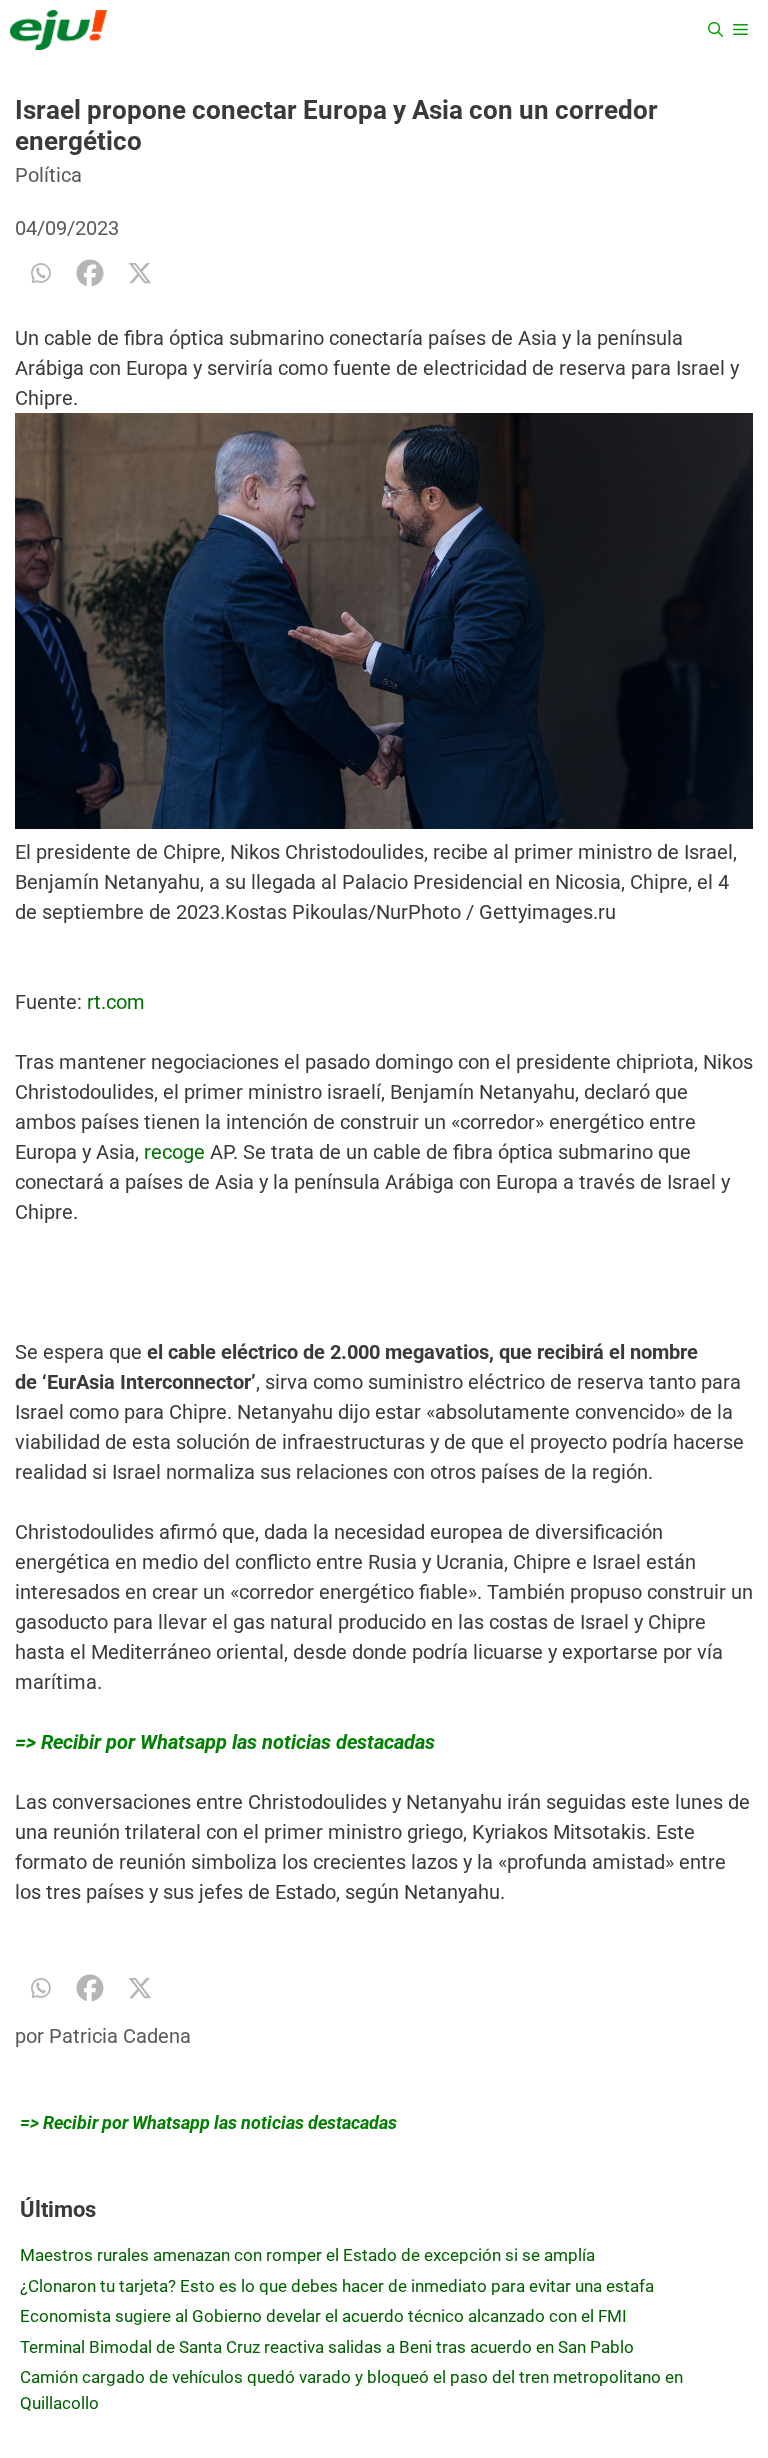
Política (48, 175)
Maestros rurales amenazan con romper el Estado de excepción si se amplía (307, 2255)
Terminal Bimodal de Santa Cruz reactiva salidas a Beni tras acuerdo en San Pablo (327, 2347)
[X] (140, 273)
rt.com (116, 1002)
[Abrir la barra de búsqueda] (715, 30)
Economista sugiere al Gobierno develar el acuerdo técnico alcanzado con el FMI (323, 2316)
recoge (174, 1152)
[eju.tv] (58, 30)
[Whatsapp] (40, 273)
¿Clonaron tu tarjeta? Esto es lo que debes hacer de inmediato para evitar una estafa (337, 2286)
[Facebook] (90, 273)
